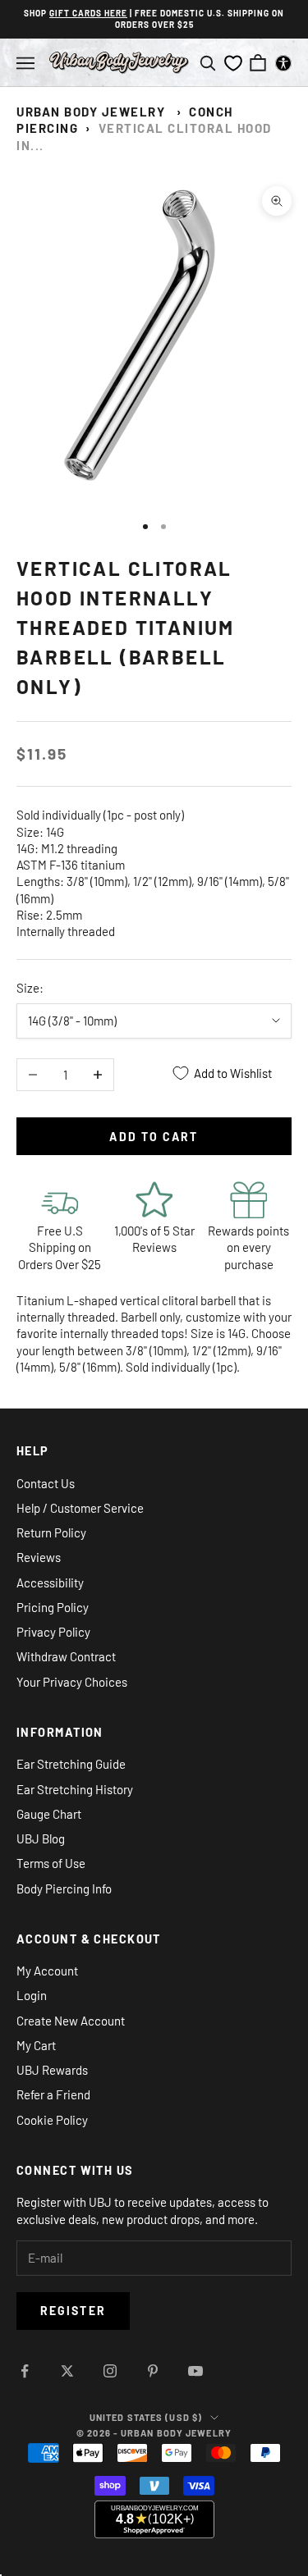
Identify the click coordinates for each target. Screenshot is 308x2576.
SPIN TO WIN (154, 1377)
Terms (152, 1402)
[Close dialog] (218, 1180)
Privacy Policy (136, 1402)
